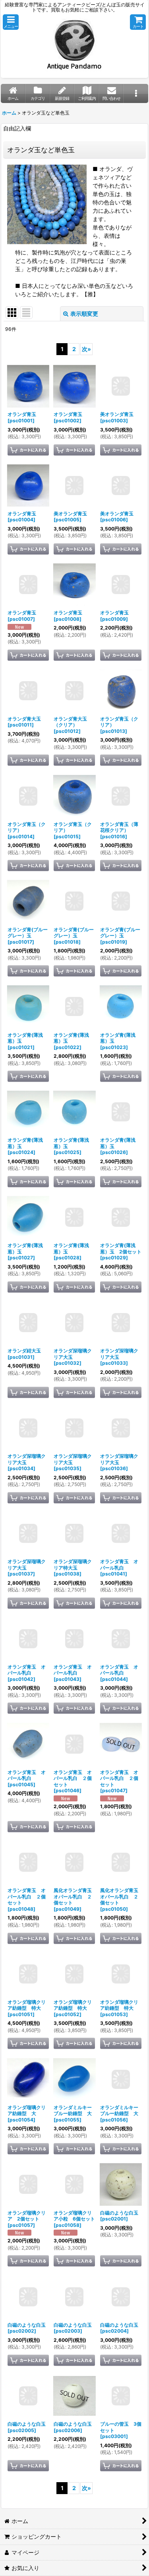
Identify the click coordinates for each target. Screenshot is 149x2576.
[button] (11, 22)
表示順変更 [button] (84, 314)
